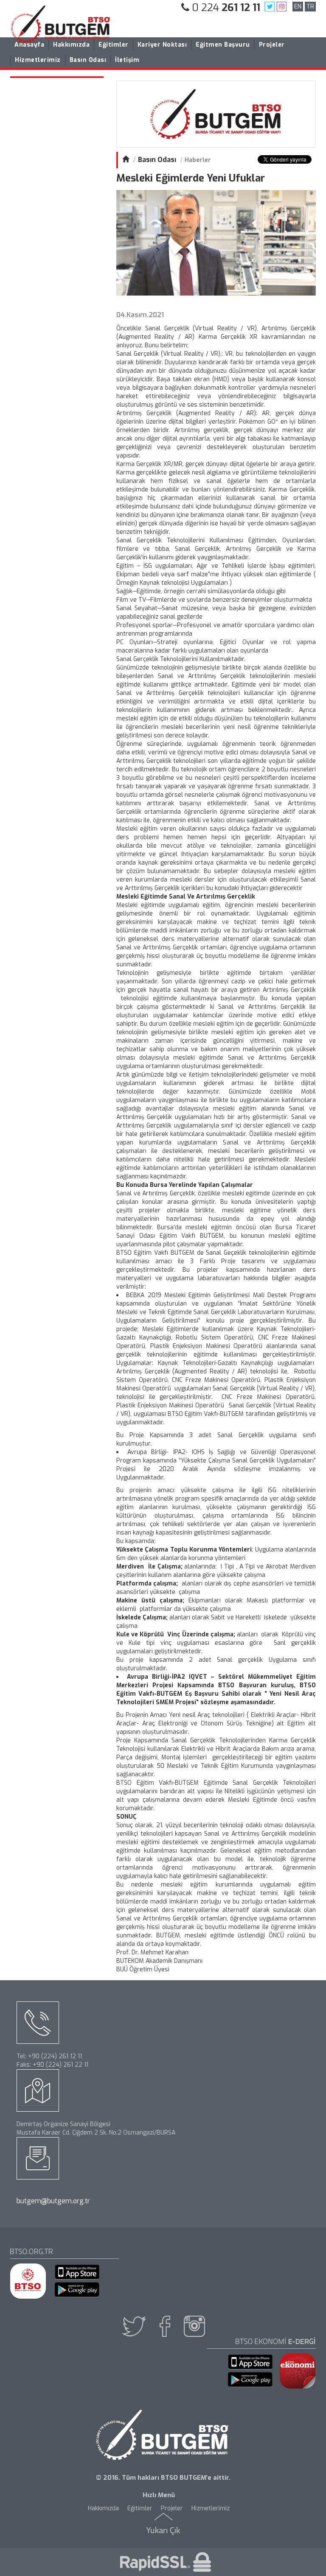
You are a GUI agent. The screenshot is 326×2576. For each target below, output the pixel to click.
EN (298, 7)
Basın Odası (88, 60)
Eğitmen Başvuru (223, 45)
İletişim (127, 60)
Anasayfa (29, 45)
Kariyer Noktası (162, 45)
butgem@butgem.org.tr (53, 2201)
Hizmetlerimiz (38, 60)
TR (310, 7)
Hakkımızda (71, 45)
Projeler (272, 45)
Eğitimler (114, 45)
